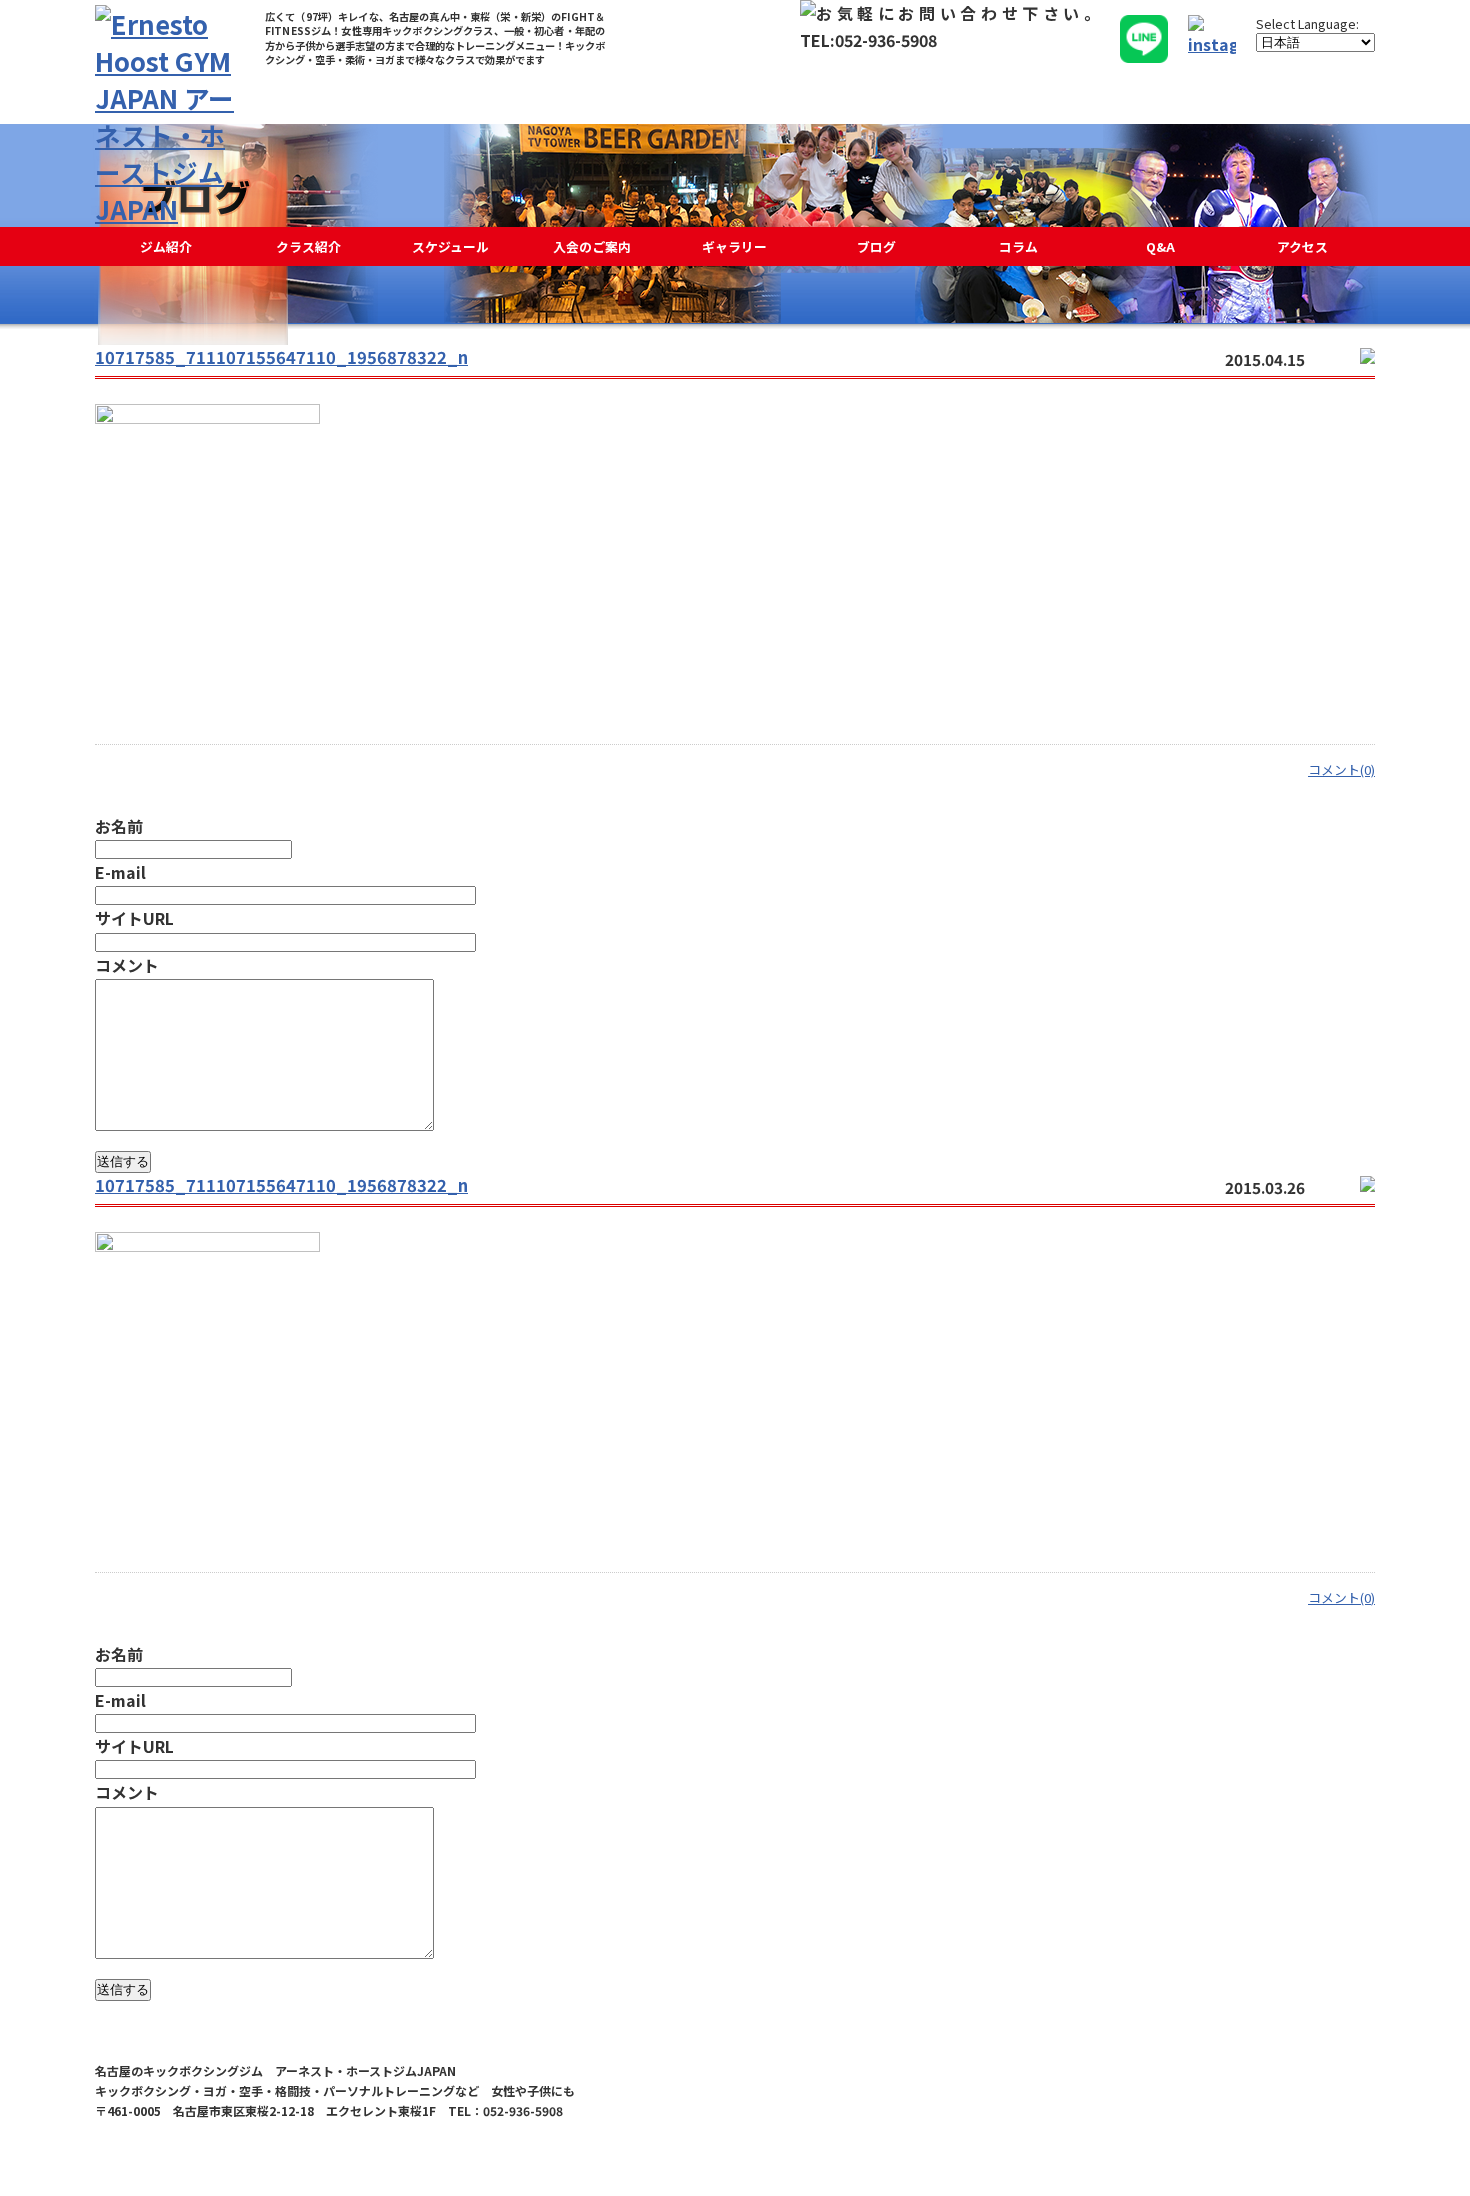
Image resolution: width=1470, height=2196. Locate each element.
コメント (127, 965)
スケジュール (450, 246)
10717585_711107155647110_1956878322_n (281, 357)
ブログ (876, 246)
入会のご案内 (592, 246)
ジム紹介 (166, 246)
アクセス (1302, 246)
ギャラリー (734, 246)
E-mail (120, 872)
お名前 (119, 826)
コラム (1018, 246)
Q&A (1160, 246)
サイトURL (134, 918)
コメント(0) (1341, 769)
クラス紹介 (308, 246)
